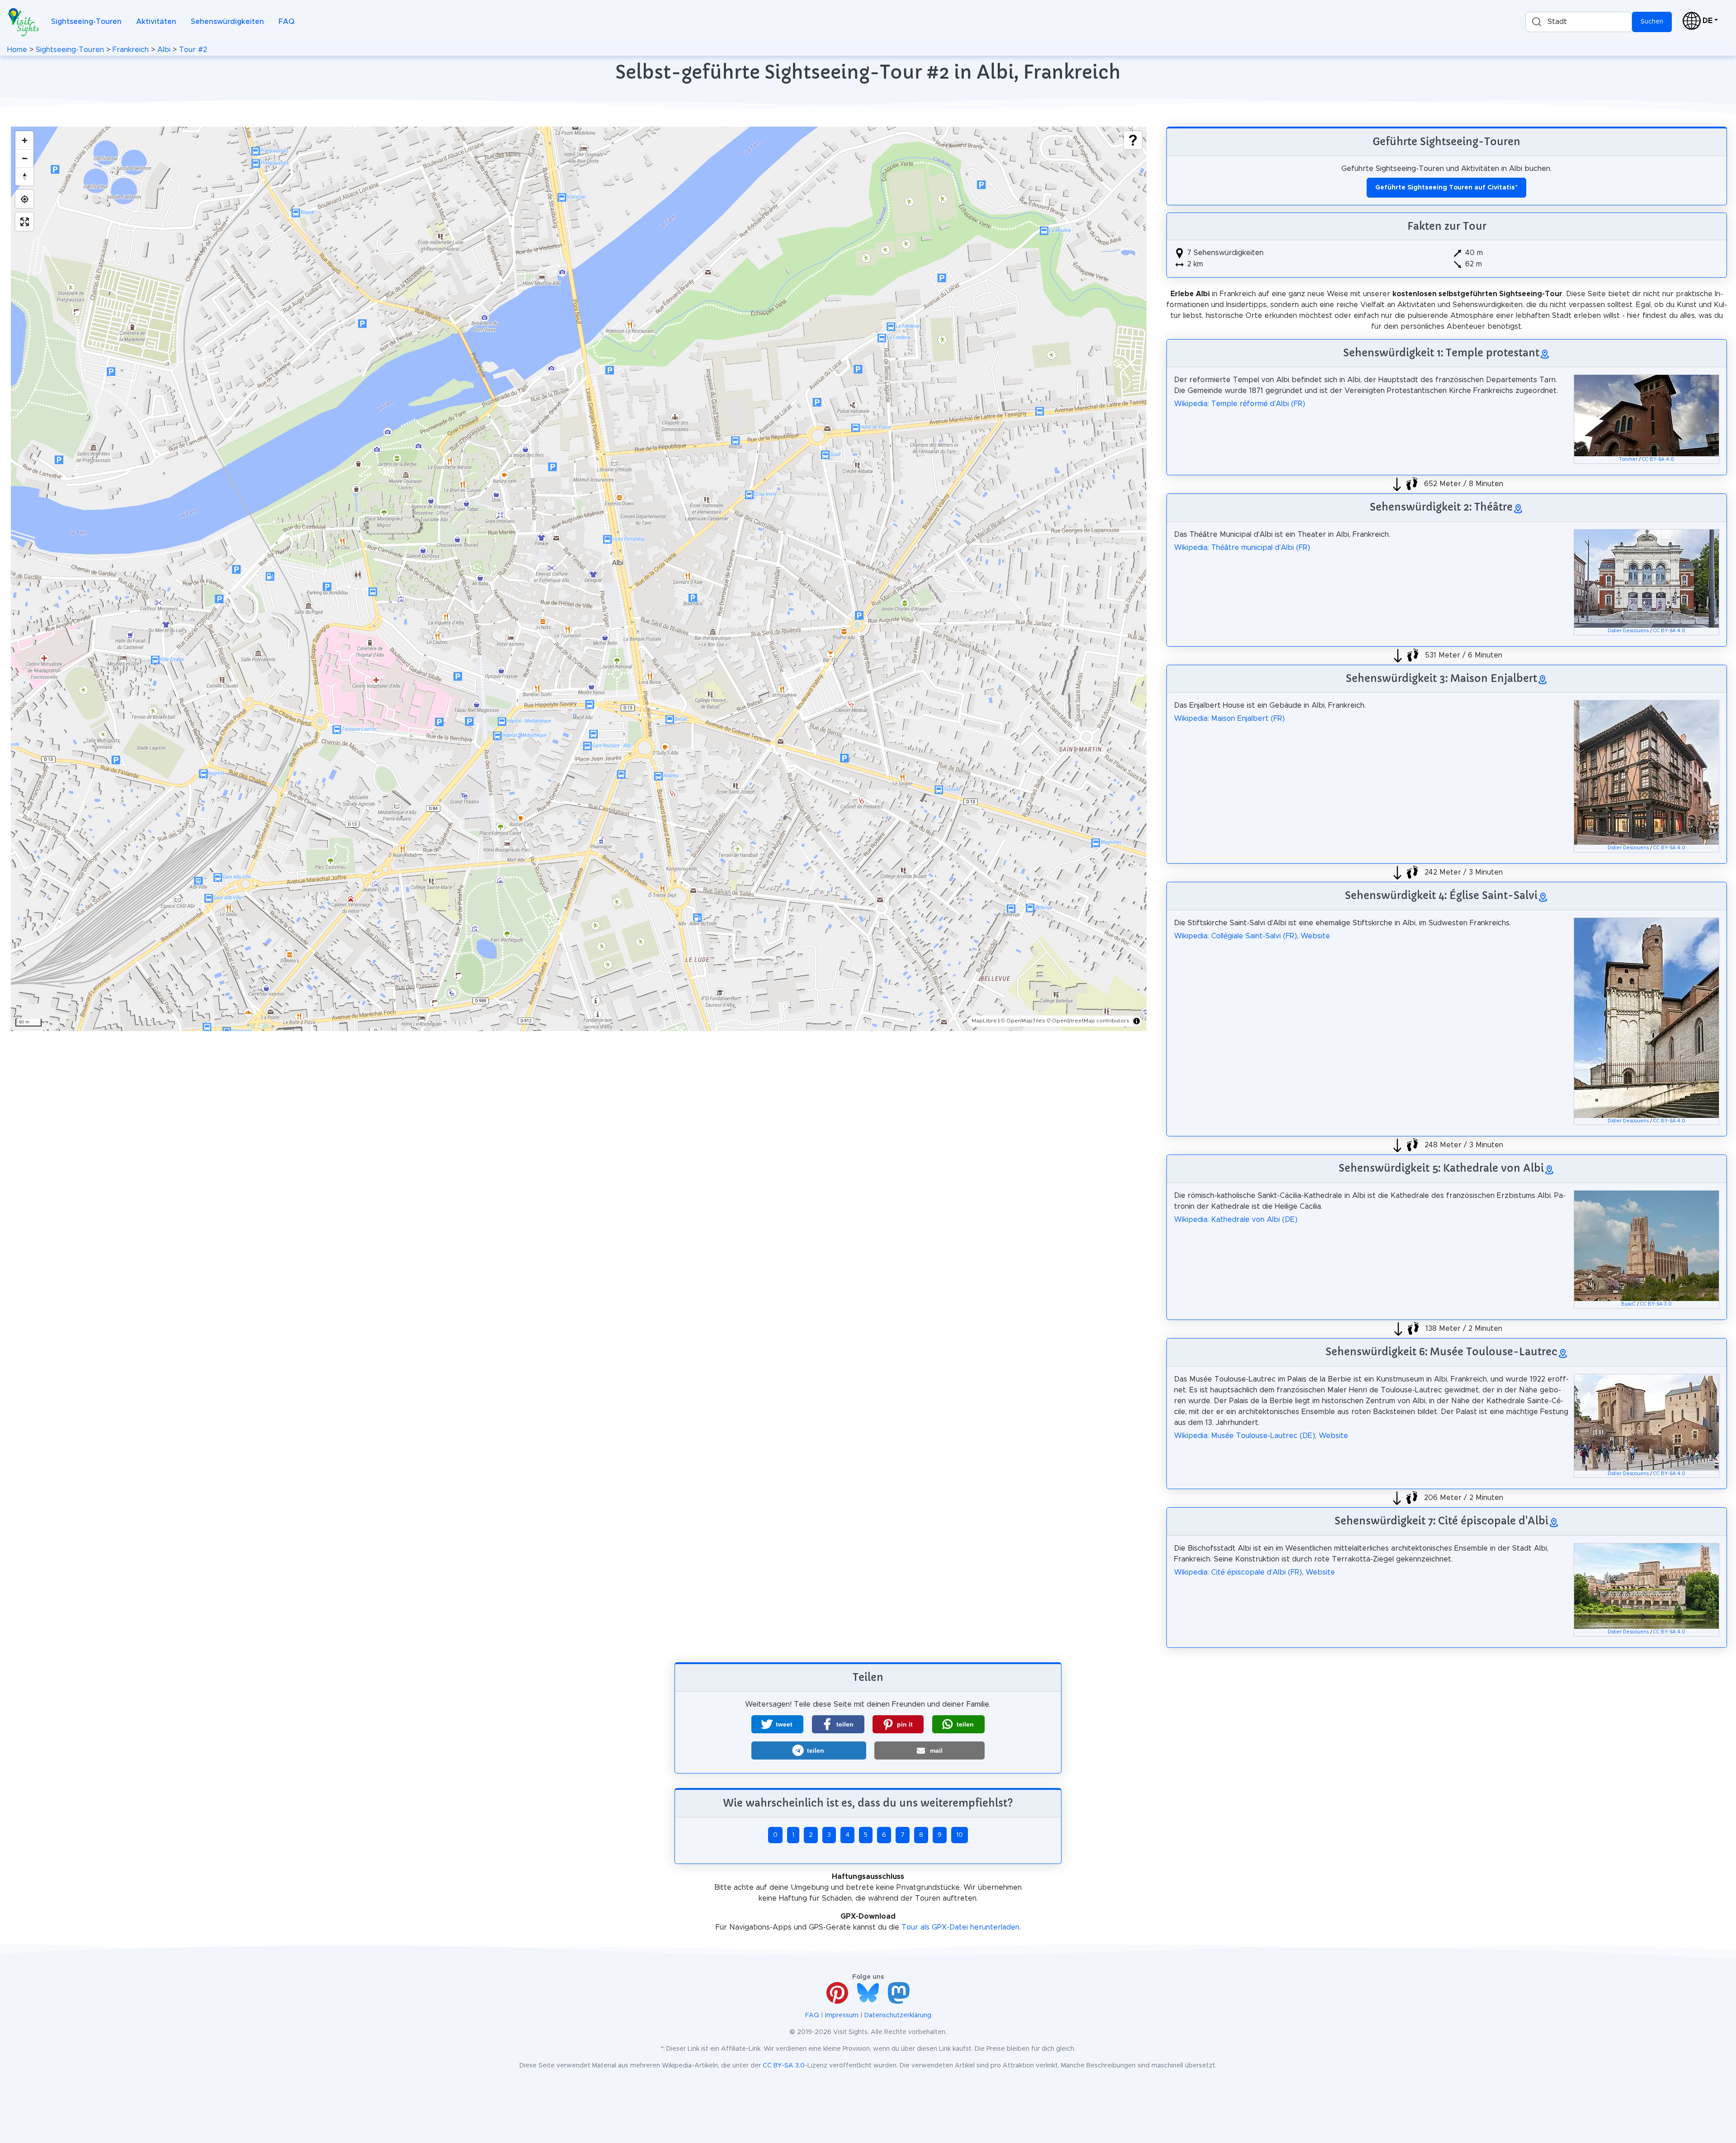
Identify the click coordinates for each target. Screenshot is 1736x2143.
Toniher (1628, 459)
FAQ (286, 22)
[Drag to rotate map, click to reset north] (24, 176)
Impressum (842, 2015)
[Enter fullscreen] (24, 222)
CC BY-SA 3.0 (1656, 1304)
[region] (579, 579)
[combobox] (1579, 22)
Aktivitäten (156, 22)
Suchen (1652, 22)
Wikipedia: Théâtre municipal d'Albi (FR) (1242, 548)
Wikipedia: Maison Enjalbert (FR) (1229, 719)
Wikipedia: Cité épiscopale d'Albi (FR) (1238, 1572)
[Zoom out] (24, 158)
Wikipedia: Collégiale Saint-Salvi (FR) (1236, 936)
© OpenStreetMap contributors (1088, 1021)
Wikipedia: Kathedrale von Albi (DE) (1236, 1220)
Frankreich (131, 50)
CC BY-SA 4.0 (1658, 459)
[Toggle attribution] (1137, 1021)
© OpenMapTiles (1023, 1021)
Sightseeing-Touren (86, 22)
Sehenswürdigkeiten (227, 22)
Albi (164, 50)
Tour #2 (193, 50)
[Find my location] (24, 199)
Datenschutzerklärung (898, 2015)
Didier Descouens (1628, 631)
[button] (777, 1724)
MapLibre (984, 1021)
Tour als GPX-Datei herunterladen (960, 1927)
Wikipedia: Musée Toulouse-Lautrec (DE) (1245, 1436)
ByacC (1628, 1304)
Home (17, 50)
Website (1315, 936)
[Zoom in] (24, 140)
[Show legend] (1133, 140)
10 (960, 1835)
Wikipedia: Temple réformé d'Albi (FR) (1240, 404)
